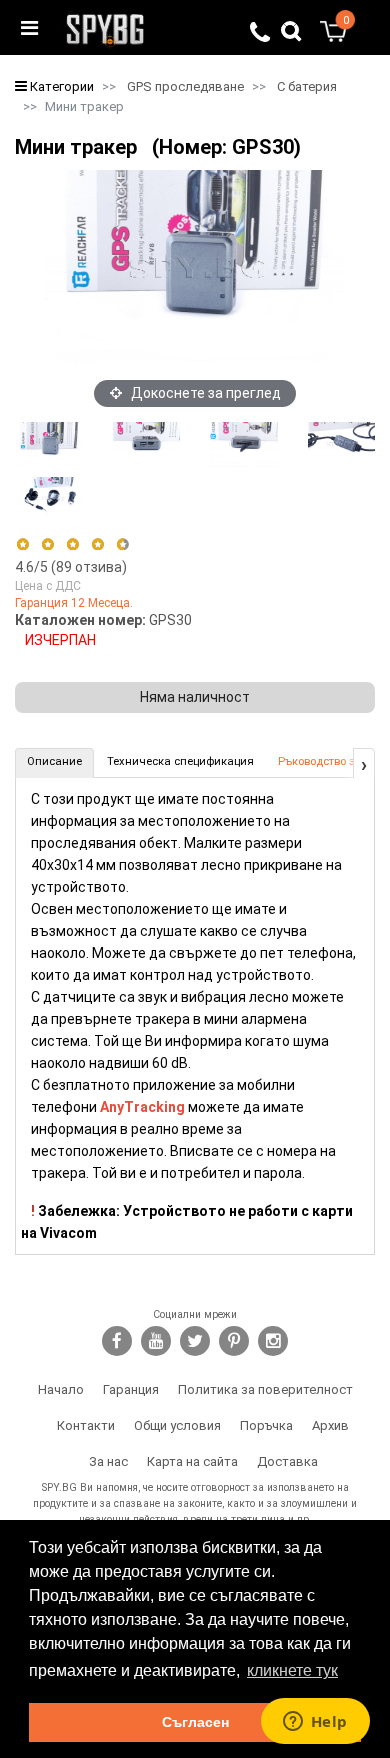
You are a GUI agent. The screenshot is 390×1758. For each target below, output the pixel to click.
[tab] (54, 763)
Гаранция (131, 1389)
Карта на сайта (192, 1461)
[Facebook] (117, 1341)
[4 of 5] (97, 544)
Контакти (86, 1425)
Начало (61, 1389)
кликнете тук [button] (292, 1670)
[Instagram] (273, 1341)
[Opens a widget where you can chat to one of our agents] (315, 1723)
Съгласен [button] (195, 1722)
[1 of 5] (22, 544)
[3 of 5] (72, 544)
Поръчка (266, 1425)
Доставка (287, 1461)
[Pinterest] (234, 1341)
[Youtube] (156, 1341)
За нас (108, 1461)
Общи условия (177, 1425)
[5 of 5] (123, 544)
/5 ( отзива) (71, 567)
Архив (330, 1425)
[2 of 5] (47, 544)
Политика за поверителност (265, 1389)
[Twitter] (195, 1341)
